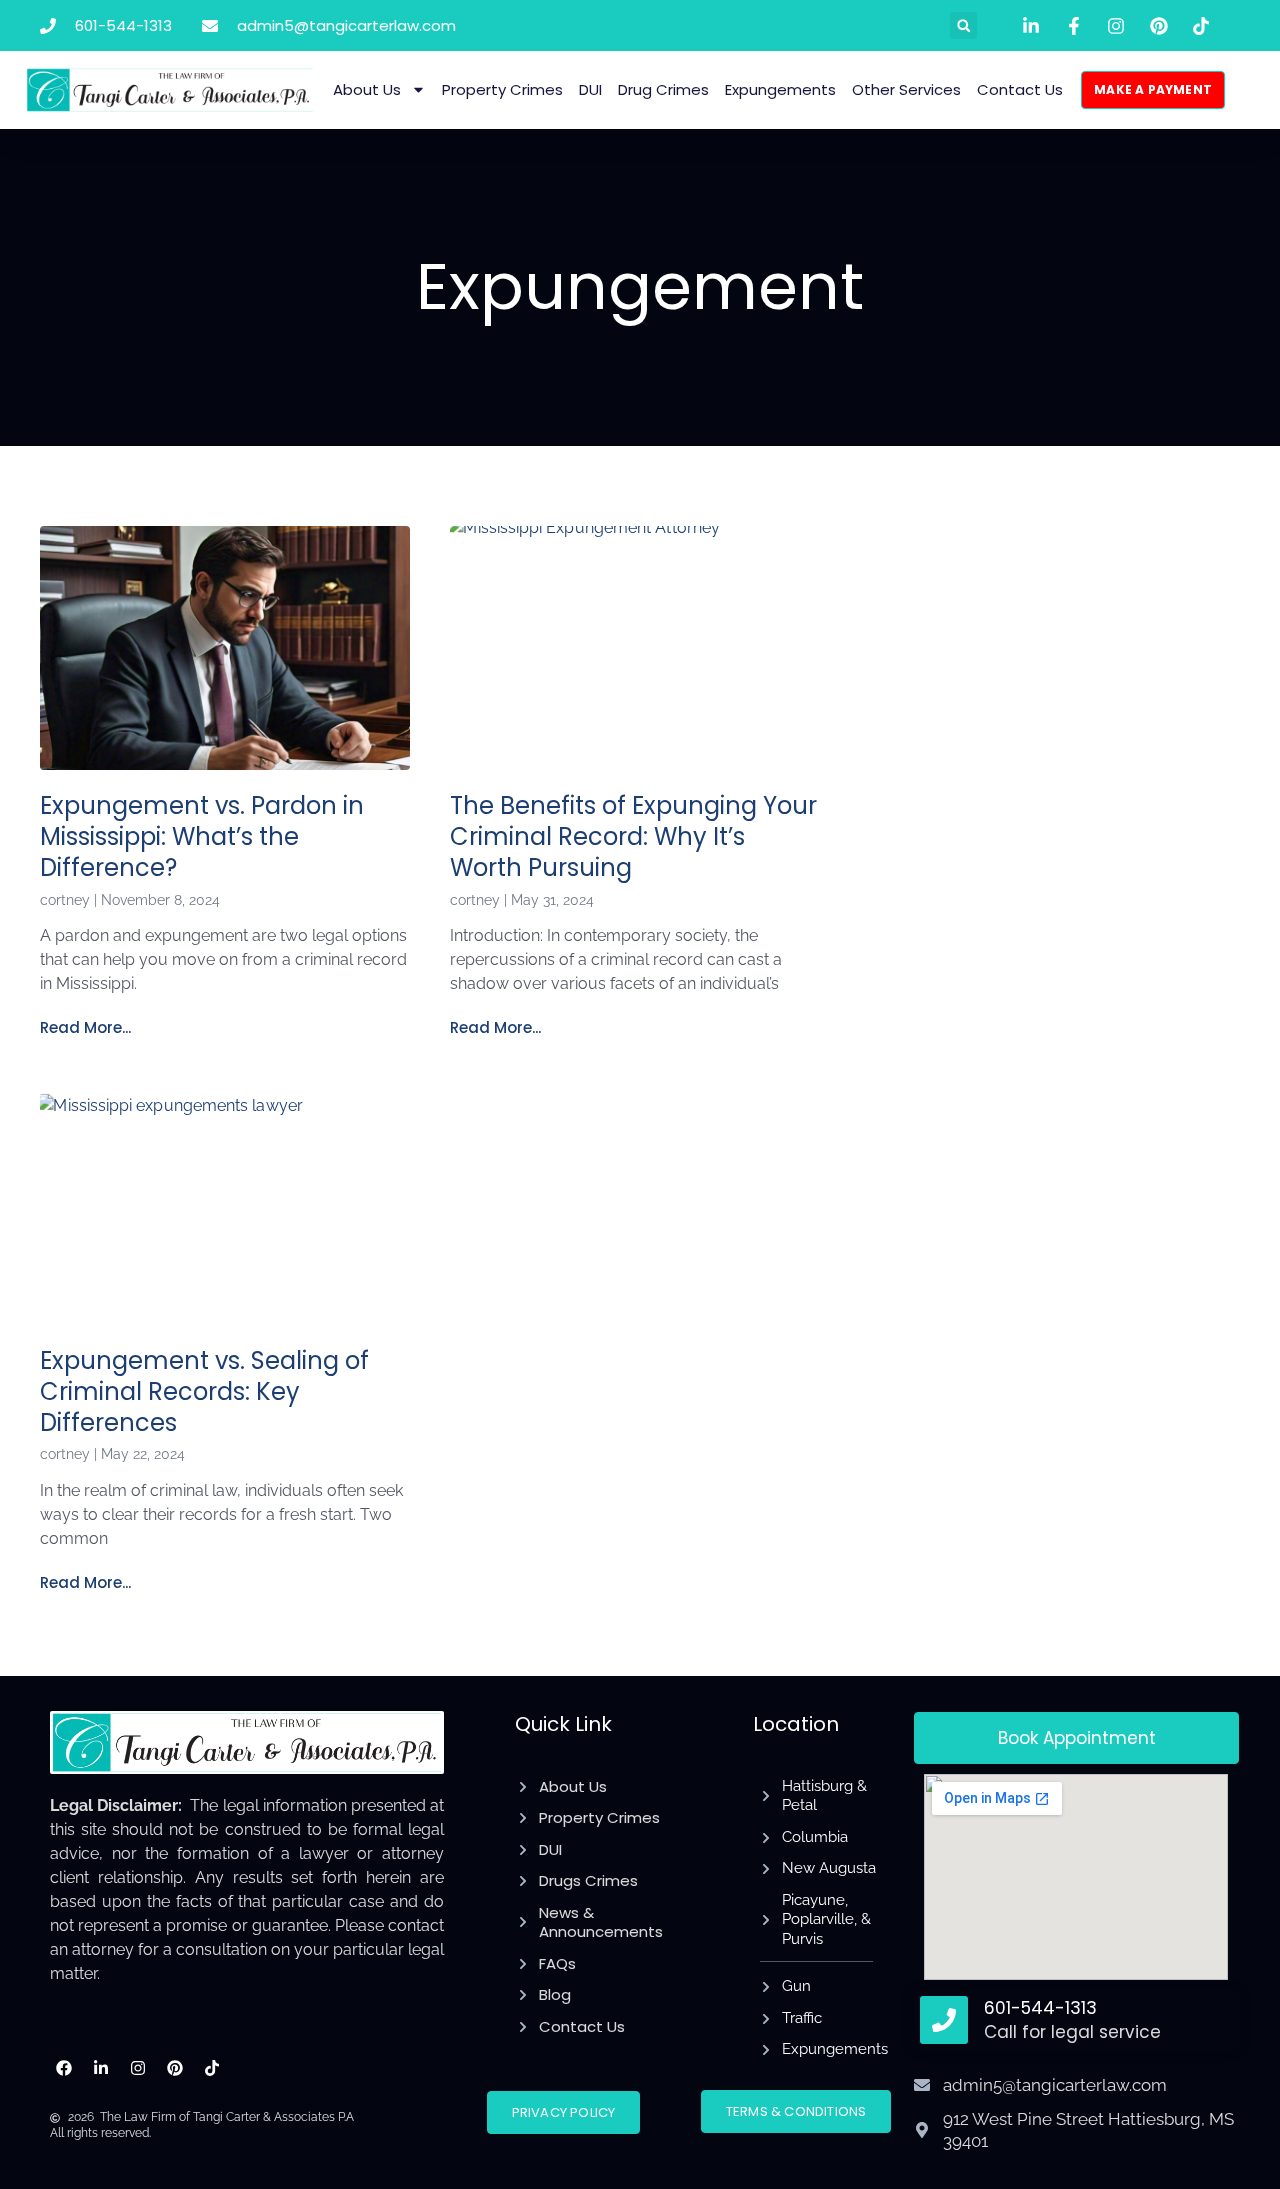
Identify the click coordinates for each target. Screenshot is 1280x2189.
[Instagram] (138, 2068)
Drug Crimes (663, 89)
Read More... (85, 1027)
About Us (367, 89)
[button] (963, 25)
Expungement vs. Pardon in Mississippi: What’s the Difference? (202, 836)
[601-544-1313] (944, 2020)
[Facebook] (64, 2068)
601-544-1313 (1040, 2008)
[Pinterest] (174, 2068)
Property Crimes (502, 89)
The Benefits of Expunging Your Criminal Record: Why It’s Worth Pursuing (633, 836)
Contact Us (1020, 89)
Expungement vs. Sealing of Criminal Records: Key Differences (204, 1391)
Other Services (906, 89)
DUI (590, 89)
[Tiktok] (211, 2068)
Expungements (780, 89)
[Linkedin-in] (101, 2068)
